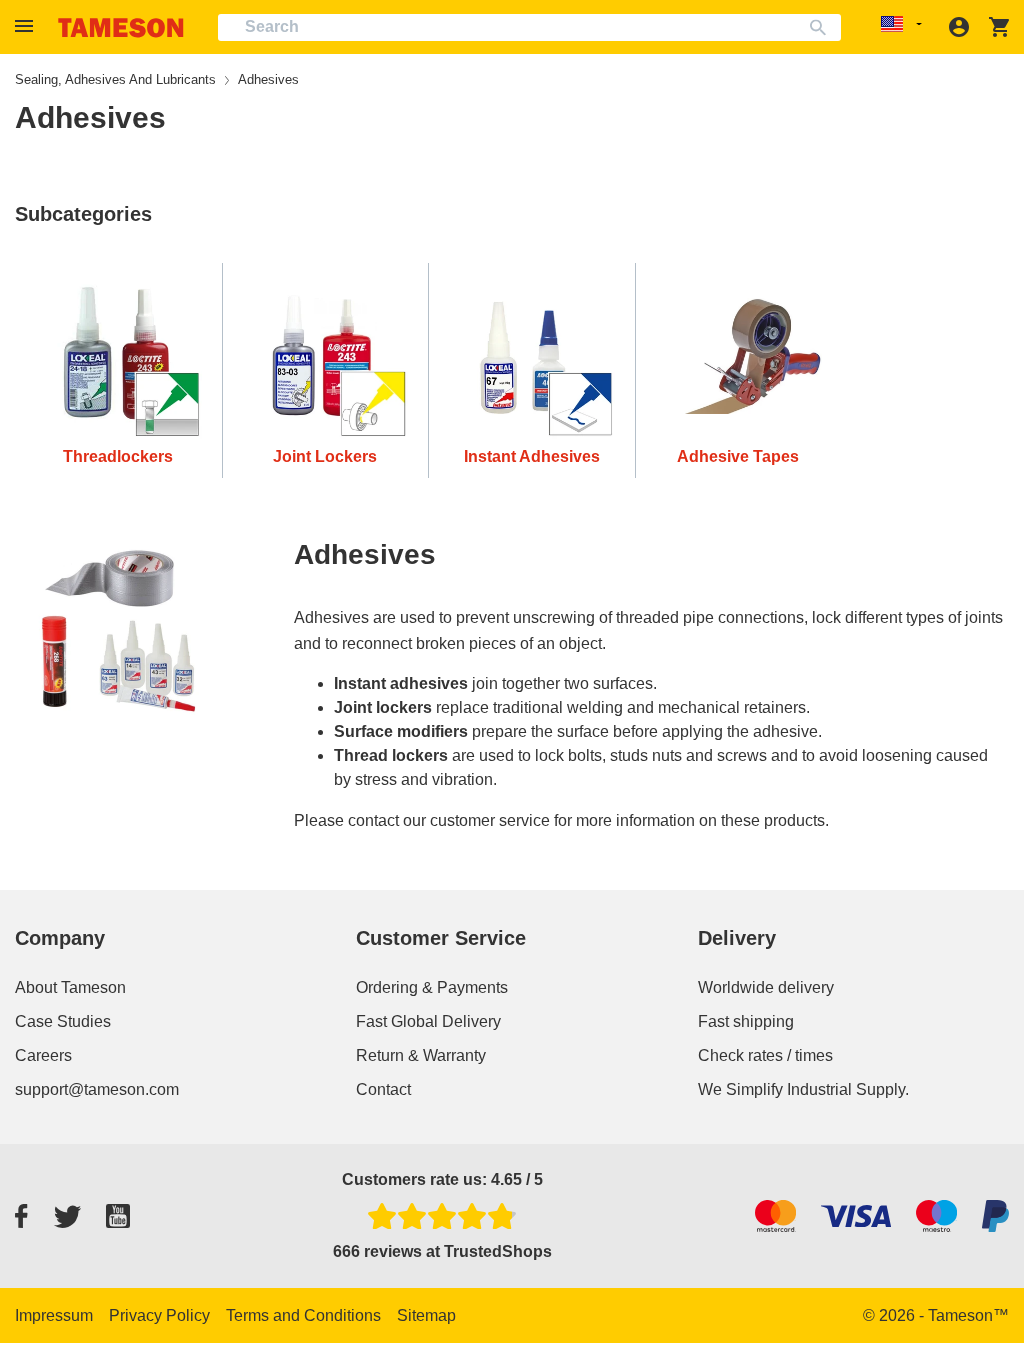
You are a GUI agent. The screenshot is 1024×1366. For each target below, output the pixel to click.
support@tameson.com (97, 1089)
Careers (43, 1055)
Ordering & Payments (432, 987)
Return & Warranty (421, 1055)
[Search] (822, 27)
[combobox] (529, 27)
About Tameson (70, 987)
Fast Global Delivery (428, 1021)
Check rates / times (765, 1055)
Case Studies (63, 1021)
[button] (27, 26)
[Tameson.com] (121, 27)
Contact (383, 1089)
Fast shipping (746, 1021)
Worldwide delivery (766, 987)
